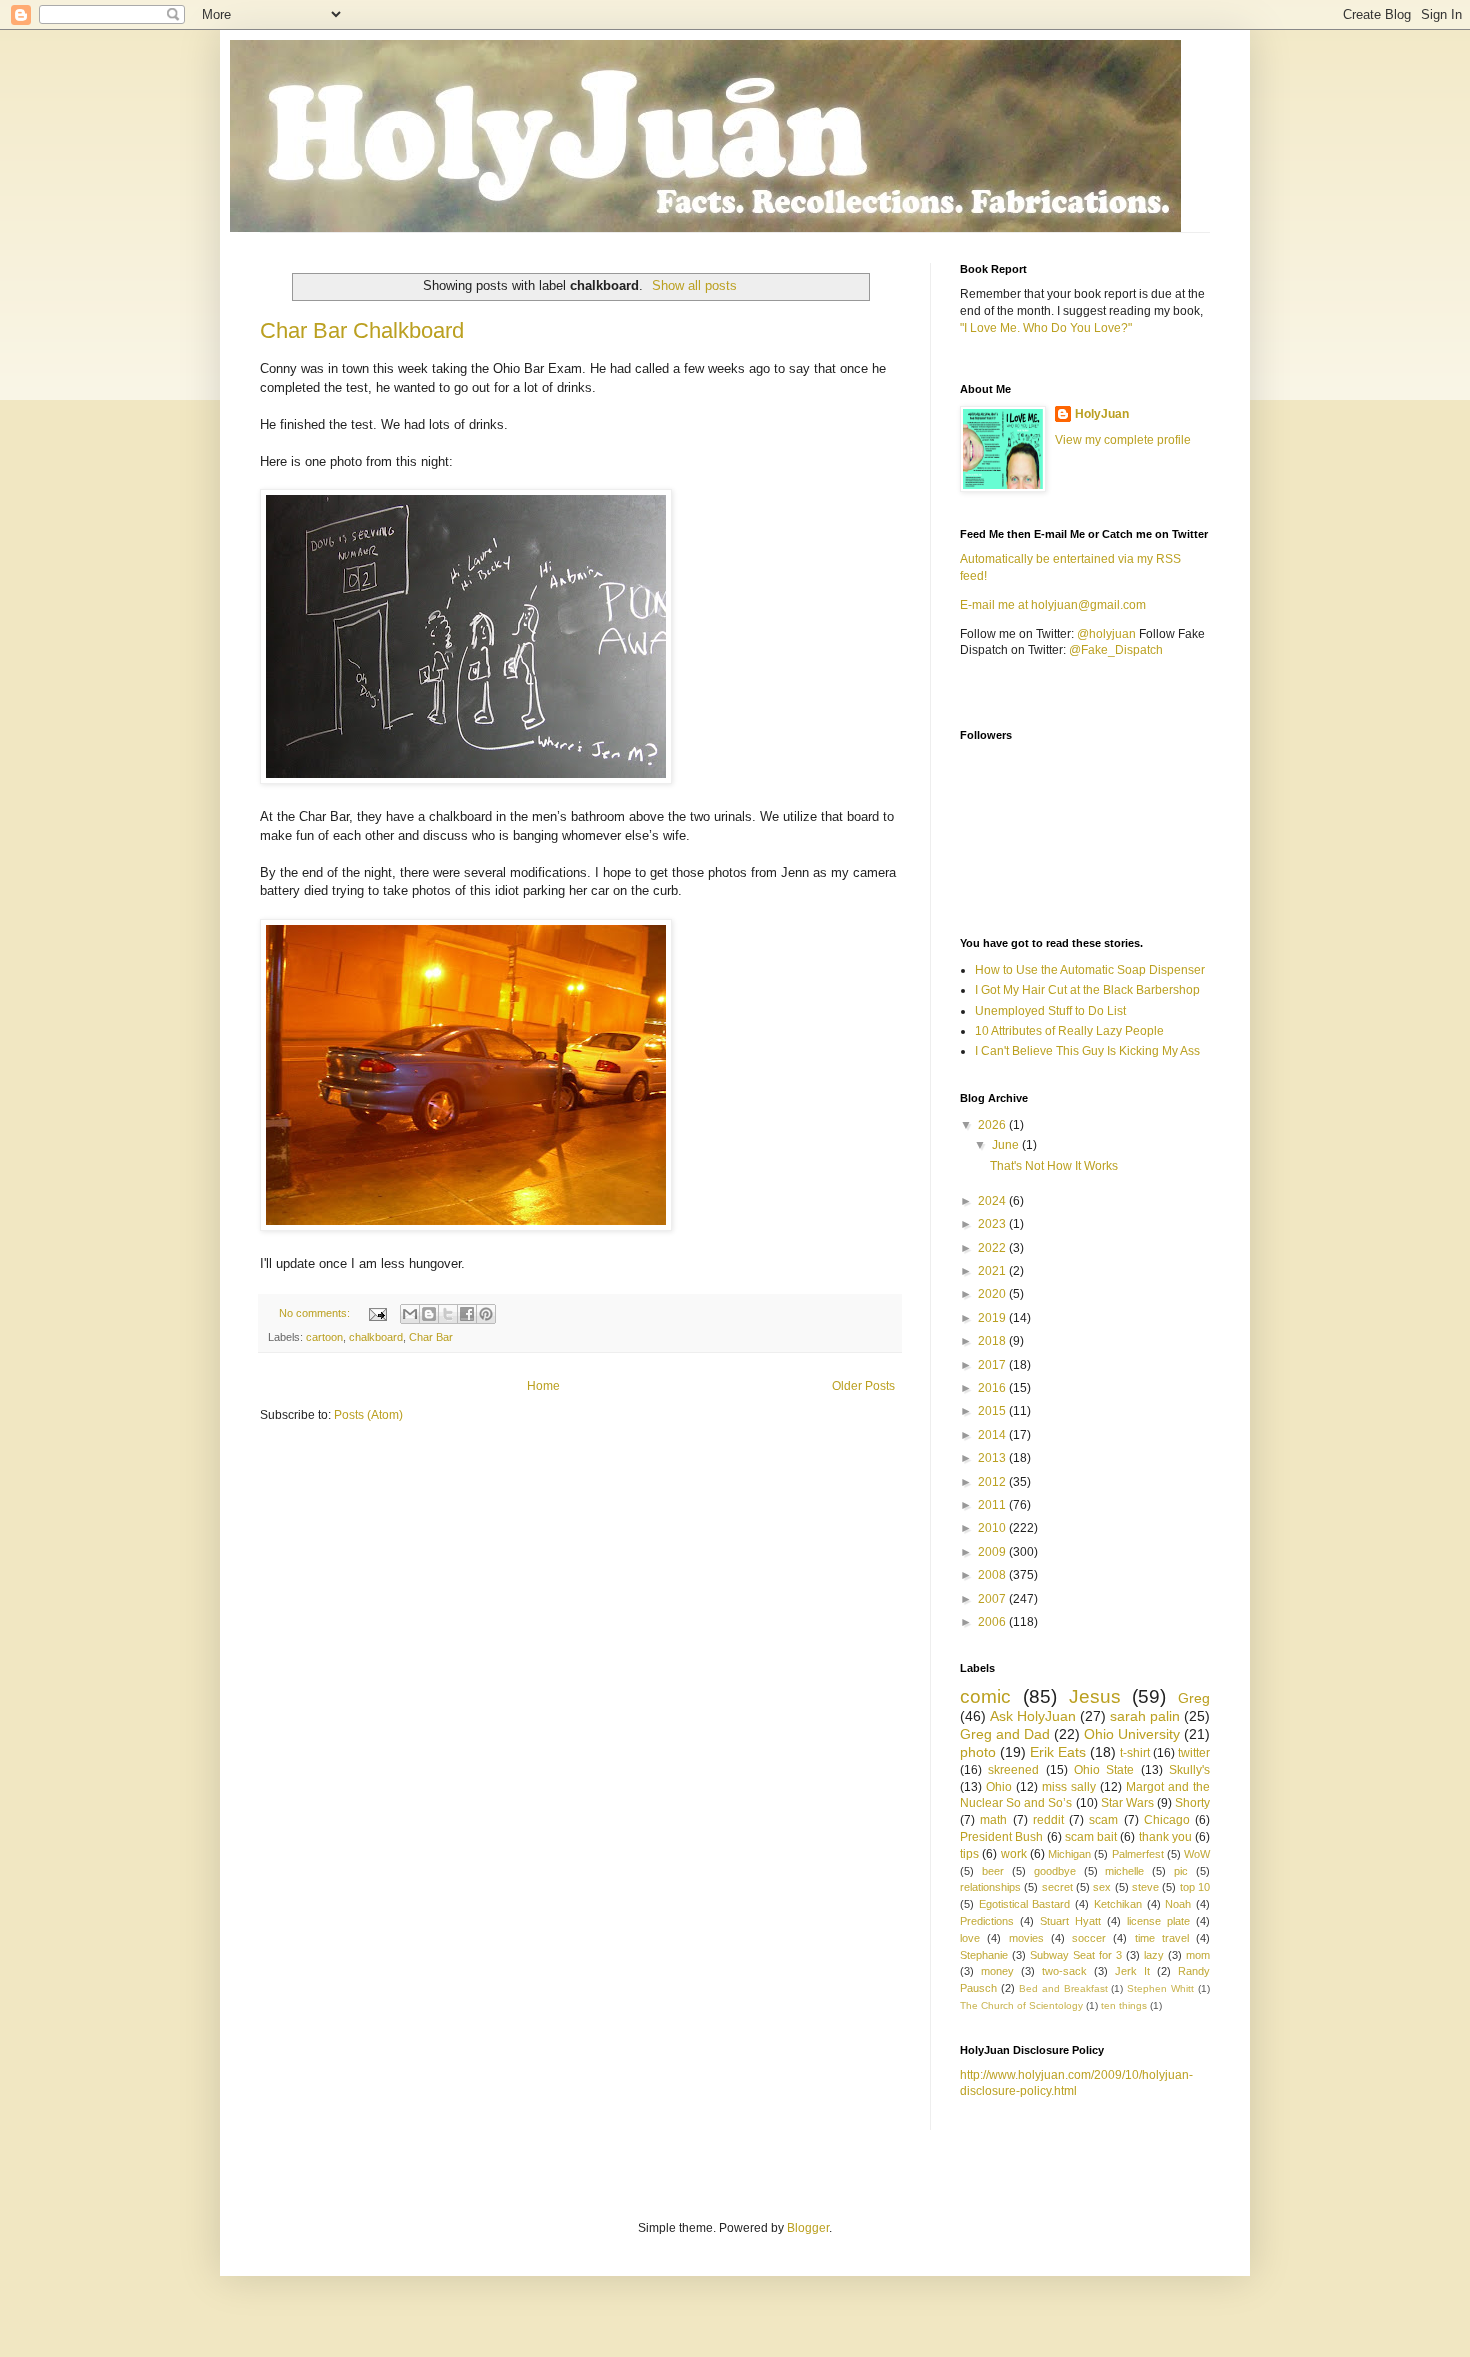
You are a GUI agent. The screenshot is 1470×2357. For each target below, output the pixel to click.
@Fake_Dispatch (1116, 650)
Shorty (1192, 1803)
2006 (993, 1622)
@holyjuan (1106, 634)
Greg (1194, 1698)
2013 (993, 1458)
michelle (1124, 1871)
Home (543, 1386)
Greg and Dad (1005, 1734)
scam (1103, 1820)
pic (1181, 1871)
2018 (993, 1341)
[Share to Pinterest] (486, 1314)
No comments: (316, 1313)
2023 (993, 1224)
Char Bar (431, 1337)
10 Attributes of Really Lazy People (1069, 1031)
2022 (993, 1248)
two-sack (1064, 1971)
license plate (1158, 1921)
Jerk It (1132, 1971)
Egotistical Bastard (1025, 1904)
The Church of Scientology (1021, 2005)
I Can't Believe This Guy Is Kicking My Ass (1087, 1051)
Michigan (1069, 1854)
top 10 (1195, 1887)
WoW (1197, 1854)
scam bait (1091, 1837)
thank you (1165, 1837)
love (970, 1938)
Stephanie (984, 1955)
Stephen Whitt (1160, 1988)
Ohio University (1132, 1734)
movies (1026, 1938)
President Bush (1001, 1837)
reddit (1048, 1820)
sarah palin (1145, 1716)
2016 (993, 1388)
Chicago (1167, 1820)
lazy (1154, 1955)
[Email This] (410, 1314)
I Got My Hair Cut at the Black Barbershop (1087, 990)
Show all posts (694, 285)
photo (978, 1752)
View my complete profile (1123, 440)
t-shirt (1135, 1753)
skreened (1013, 1770)
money (997, 1971)
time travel (1162, 1938)
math (993, 1820)
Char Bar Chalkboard (362, 330)
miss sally (1069, 1787)
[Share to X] (448, 1314)
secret (1057, 1887)
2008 (993, 1575)
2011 (993, 1505)
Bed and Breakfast (1063, 1988)
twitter (1194, 1753)
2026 (993, 1125)
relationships (990, 1887)
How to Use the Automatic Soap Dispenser (1090, 970)
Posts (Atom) (368, 1415)
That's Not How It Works (1054, 1166)
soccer (1089, 1938)
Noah (1178, 1904)
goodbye (1055, 1871)
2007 (993, 1599)
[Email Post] (377, 1313)
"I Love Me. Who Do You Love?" (1046, 328)
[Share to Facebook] (467, 1314)
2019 (993, 1318)
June (1007, 1145)
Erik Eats (1058, 1752)
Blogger (808, 2228)
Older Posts (863, 1386)
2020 (993, 1294)
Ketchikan (1118, 1904)
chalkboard (376, 1337)
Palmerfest (1138, 1854)
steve (1145, 1887)
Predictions (987, 1921)
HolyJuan (1102, 414)
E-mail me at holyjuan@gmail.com (1053, 605)
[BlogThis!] (429, 1314)
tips (969, 1854)
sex (1102, 1887)
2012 (993, 1482)
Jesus (1095, 1696)
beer (993, 1871)
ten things (1124, 2005)
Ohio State (1104, 1770)
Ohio (999, 1787)
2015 (993, 1411)
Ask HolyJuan (1033, 1716)
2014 (993, 1435)
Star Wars (1127, 1803)
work (1014, 1854)
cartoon (324, 1337)
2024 (993, 1201)
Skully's (1189, 1770)
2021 (993, 1271)
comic (985, 1696)
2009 (993, 1552)
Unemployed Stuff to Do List (1050, 1011)
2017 (993, 1365)
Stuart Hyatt (1070, 1921)
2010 (993, 1528)
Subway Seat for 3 (1076, 1955)
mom (1198, 1955)
